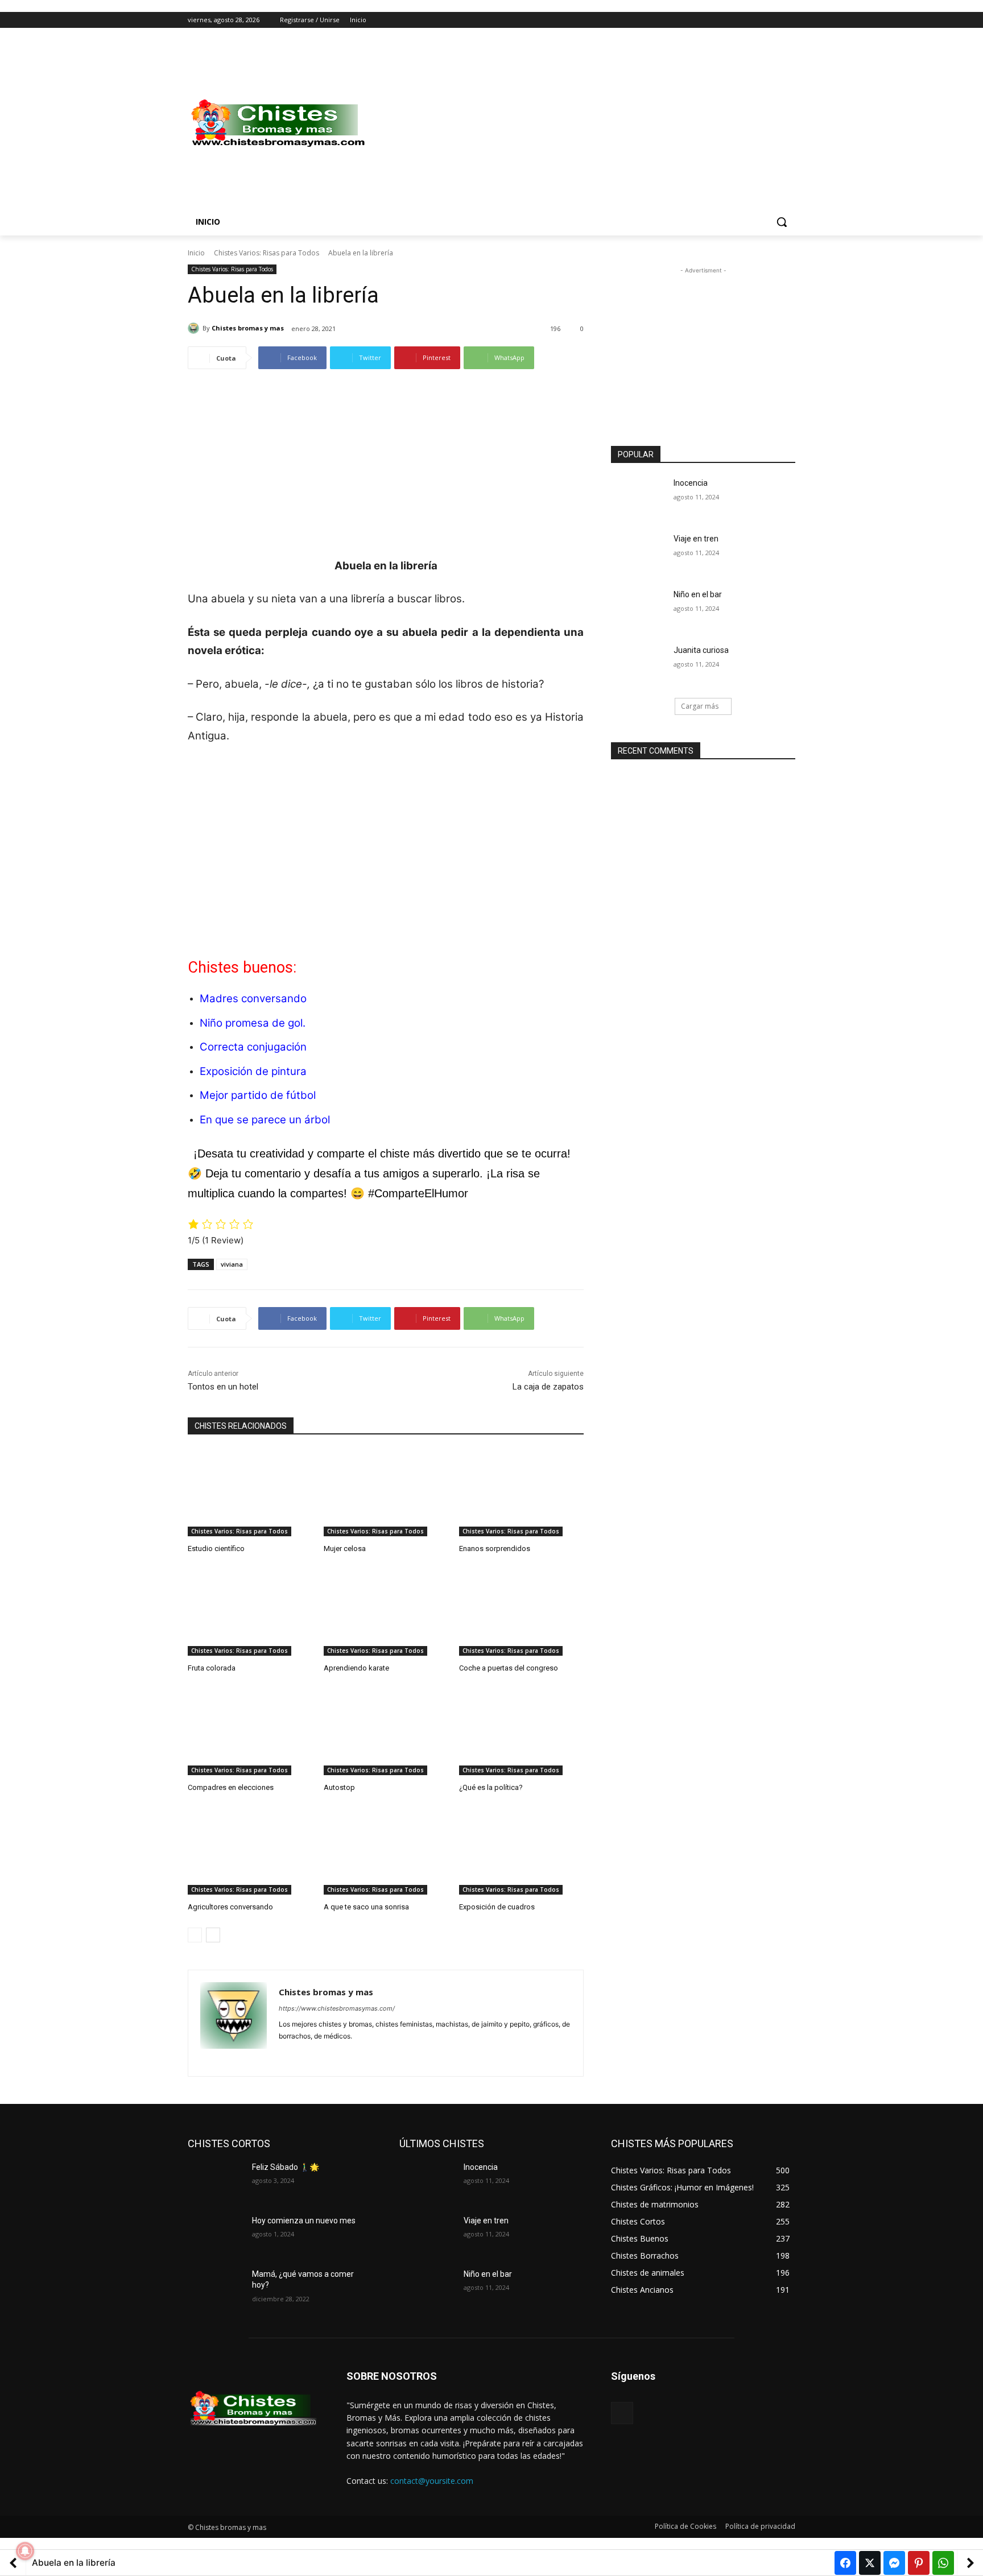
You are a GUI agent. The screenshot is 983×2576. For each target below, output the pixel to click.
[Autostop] (386, 1732)
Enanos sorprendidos (495, 1549)
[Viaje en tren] (639, 553)
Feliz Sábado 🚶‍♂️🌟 (286, 2167)
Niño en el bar (698, 594)
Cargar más (700, 706)
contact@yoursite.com (432, 2481)
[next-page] (213, 1935)
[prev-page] (195, 1935)
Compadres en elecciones (231, 1787)
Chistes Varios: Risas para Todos (267, 253)
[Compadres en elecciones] (250, 1732)
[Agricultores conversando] (250, 1851)
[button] (782, 222)
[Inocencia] (639, 497)
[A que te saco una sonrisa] (386, 1851)
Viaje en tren (696, 539)
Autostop (339, 1787)
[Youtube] (789, 20)
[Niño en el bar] (639, 609)
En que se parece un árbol (265, 1120)
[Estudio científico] (250, 1493)
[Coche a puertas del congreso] (521, 1612)
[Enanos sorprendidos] (521, 1493)
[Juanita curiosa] (639, 664)
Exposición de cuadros (497, 1907)
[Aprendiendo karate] (386, 1612)
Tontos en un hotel (223, 1387)
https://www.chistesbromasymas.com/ (337, 2008)
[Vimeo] (773, 20)
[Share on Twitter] (870, 2563)
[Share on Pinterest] (919, 2563)
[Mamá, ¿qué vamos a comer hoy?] (215, 2288)
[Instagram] (742, 20)
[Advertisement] (583, 123)
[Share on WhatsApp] (943, 2563)
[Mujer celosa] (386, 1493)
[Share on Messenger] (894, 2563)
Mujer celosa (345, 1549)
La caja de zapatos (548, 1387)
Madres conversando (253, 998)
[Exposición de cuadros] (521, 1851)
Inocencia (691, 483)
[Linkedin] (303, 2054)
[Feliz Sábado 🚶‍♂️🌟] (215, 2181)
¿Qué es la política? (491, 1787)
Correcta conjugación (253, 1047)
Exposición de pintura (253, 1071)
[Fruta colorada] (250, 1612)
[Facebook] (726, 20)
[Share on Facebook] (845, 2563)
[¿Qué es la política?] (521, 1732)
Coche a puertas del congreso (509, 1668)
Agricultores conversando (230, 1907)
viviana (232, 1264)
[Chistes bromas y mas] (195, 328)
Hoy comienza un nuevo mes (304, 2221)
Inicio (196, 253)
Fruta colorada (212, 1668)
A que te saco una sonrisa (366, 1907)
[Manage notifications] (25, 2551)
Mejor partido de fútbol (258, 1095)
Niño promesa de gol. (253, 1023)
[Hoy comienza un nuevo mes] (215, 2235)
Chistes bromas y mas (248, 328)
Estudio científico (216, 1549)
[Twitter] (757, 20)
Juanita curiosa (701, 650)
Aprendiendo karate (356, 1668)
